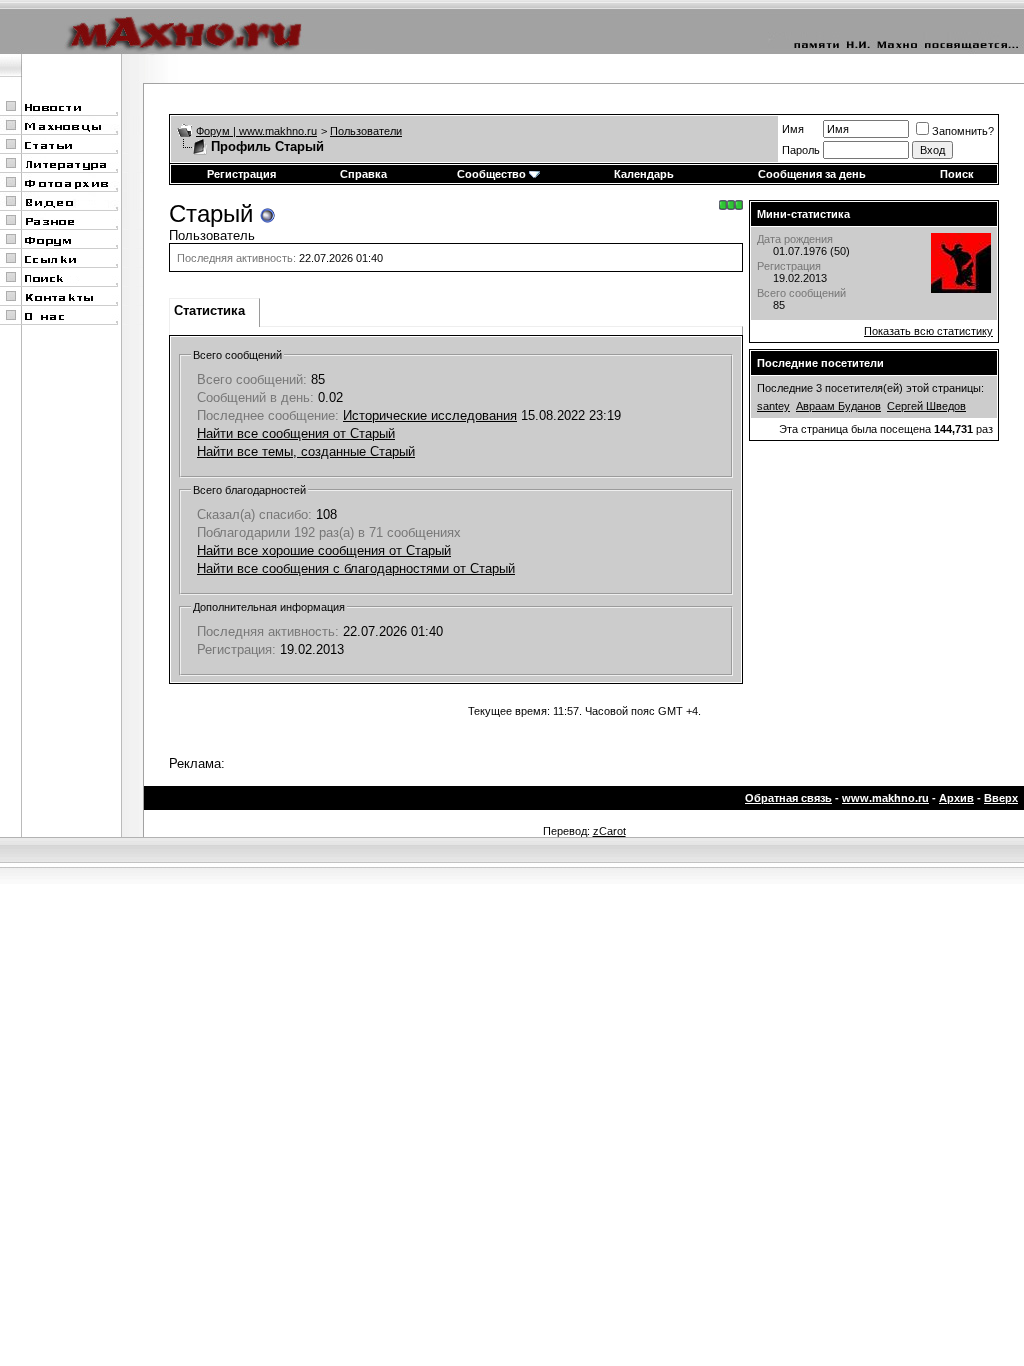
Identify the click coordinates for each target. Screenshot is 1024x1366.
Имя (793, 129)
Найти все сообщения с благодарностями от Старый (356, 568)
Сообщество (491, 174)
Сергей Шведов (926, 406)
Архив (956, 798)
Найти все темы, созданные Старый (306, 451)
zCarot (609, 831)
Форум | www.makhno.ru (256, 131)
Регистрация (241, 174)
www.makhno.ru (885, 798)
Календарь (644, 174)
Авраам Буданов (838, 406)
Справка (363, 174)
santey (773, 406)
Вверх (1001, 798)
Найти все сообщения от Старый (296, 433)
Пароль (801, 150)
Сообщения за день (812, 174)
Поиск (957, 174)
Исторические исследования (430, 415)
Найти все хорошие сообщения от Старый (324, 550)
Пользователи (366, 131)
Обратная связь (788, 798)
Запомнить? (963, 131)
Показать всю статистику (928, 331)
